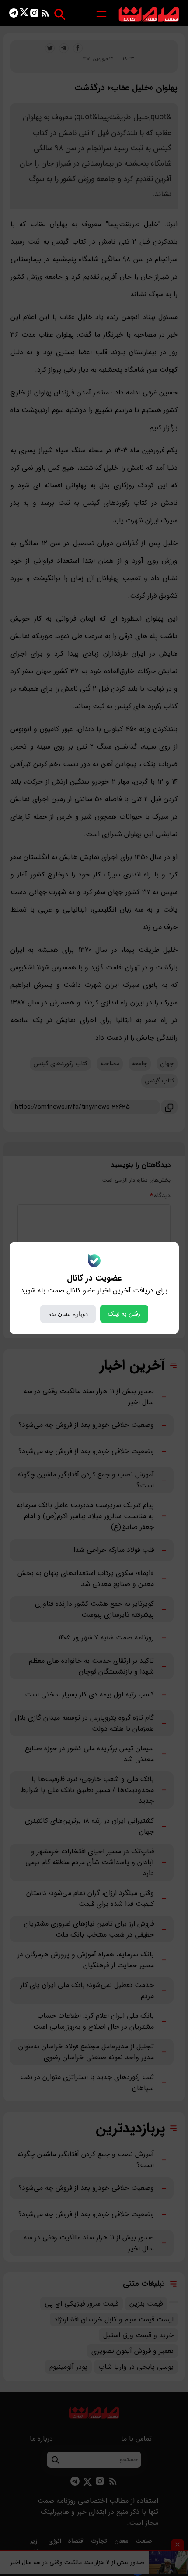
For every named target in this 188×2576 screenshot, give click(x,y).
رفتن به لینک (124, 1314)
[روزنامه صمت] (149, 15)
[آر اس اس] (45, 15)
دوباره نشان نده (68, 1314)
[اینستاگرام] (34, 15)
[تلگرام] (14, 15)
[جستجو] (60, 14)
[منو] (101, 15)
